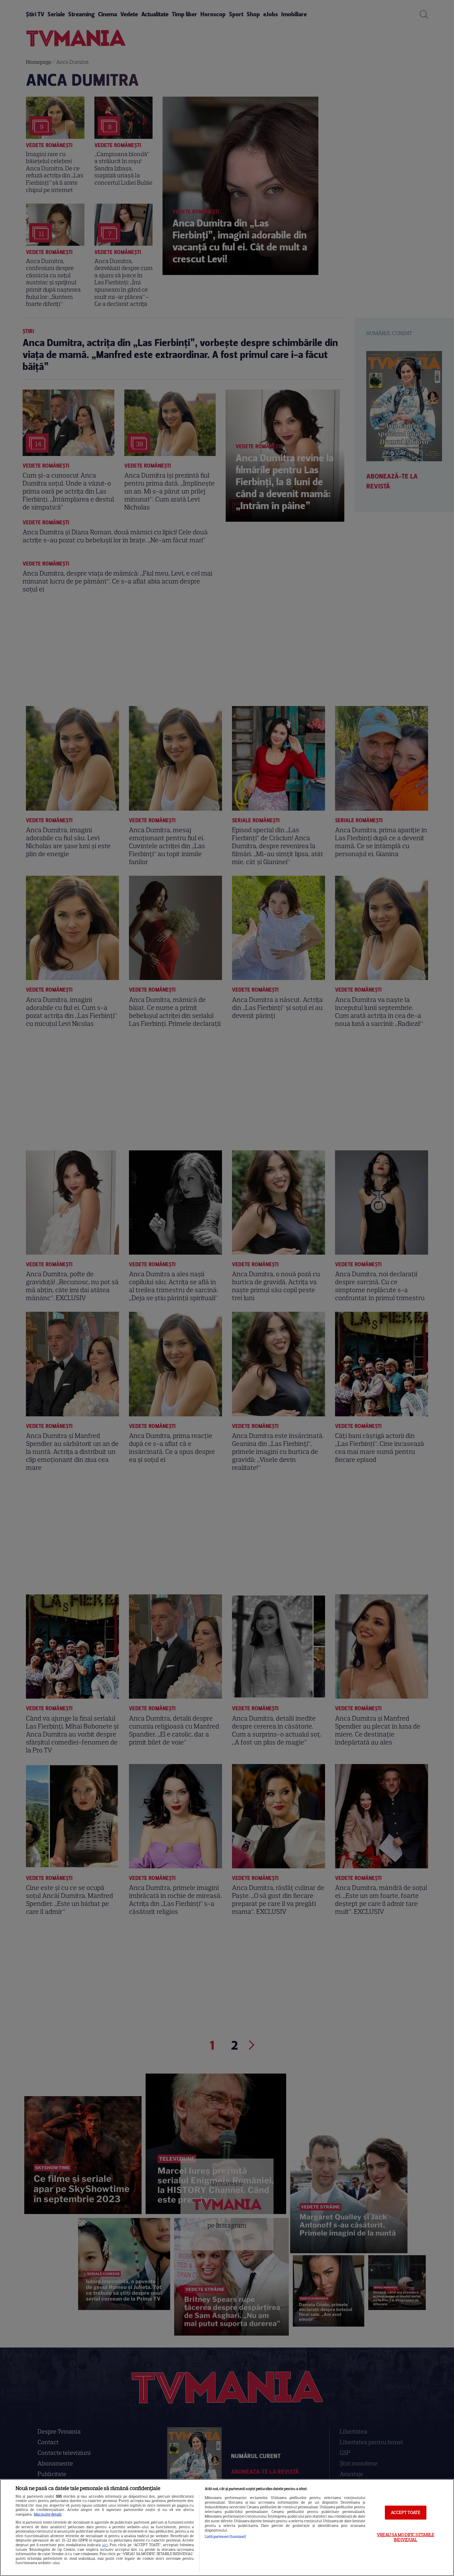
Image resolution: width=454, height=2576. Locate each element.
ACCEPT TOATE (406, 2512)
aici (105, 2545)
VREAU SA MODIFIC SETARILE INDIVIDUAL (405, 2537)
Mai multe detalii (48, 2514)
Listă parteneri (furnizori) (226, 2536)
